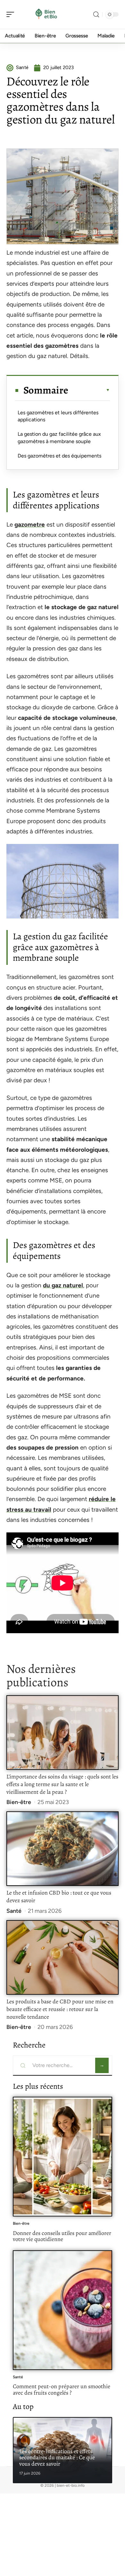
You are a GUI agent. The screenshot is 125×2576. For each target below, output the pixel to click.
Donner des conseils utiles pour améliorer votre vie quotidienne (62, 2236)
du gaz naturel (63, 1285)
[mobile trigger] (12, 14)
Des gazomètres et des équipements (59, 456)
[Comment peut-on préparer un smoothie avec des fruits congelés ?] (63, 2310)
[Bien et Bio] (46, 14)
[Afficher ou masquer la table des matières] (89, 390)
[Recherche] (96, 15)
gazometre (30, 525)
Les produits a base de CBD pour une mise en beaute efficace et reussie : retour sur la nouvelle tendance (60, 2009)
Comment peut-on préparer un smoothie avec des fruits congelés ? (62, 2389)
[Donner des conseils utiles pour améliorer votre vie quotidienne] (63, 2157)
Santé (14, 1911)
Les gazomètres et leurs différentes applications (58, 416)
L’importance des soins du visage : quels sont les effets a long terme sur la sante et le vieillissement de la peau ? (62, 1784)
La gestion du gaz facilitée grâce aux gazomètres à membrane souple (59, 437)
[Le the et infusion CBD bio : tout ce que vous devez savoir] (63, 1849)
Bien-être (19, 1802)
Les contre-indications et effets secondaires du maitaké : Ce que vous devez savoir (57, 2457)
